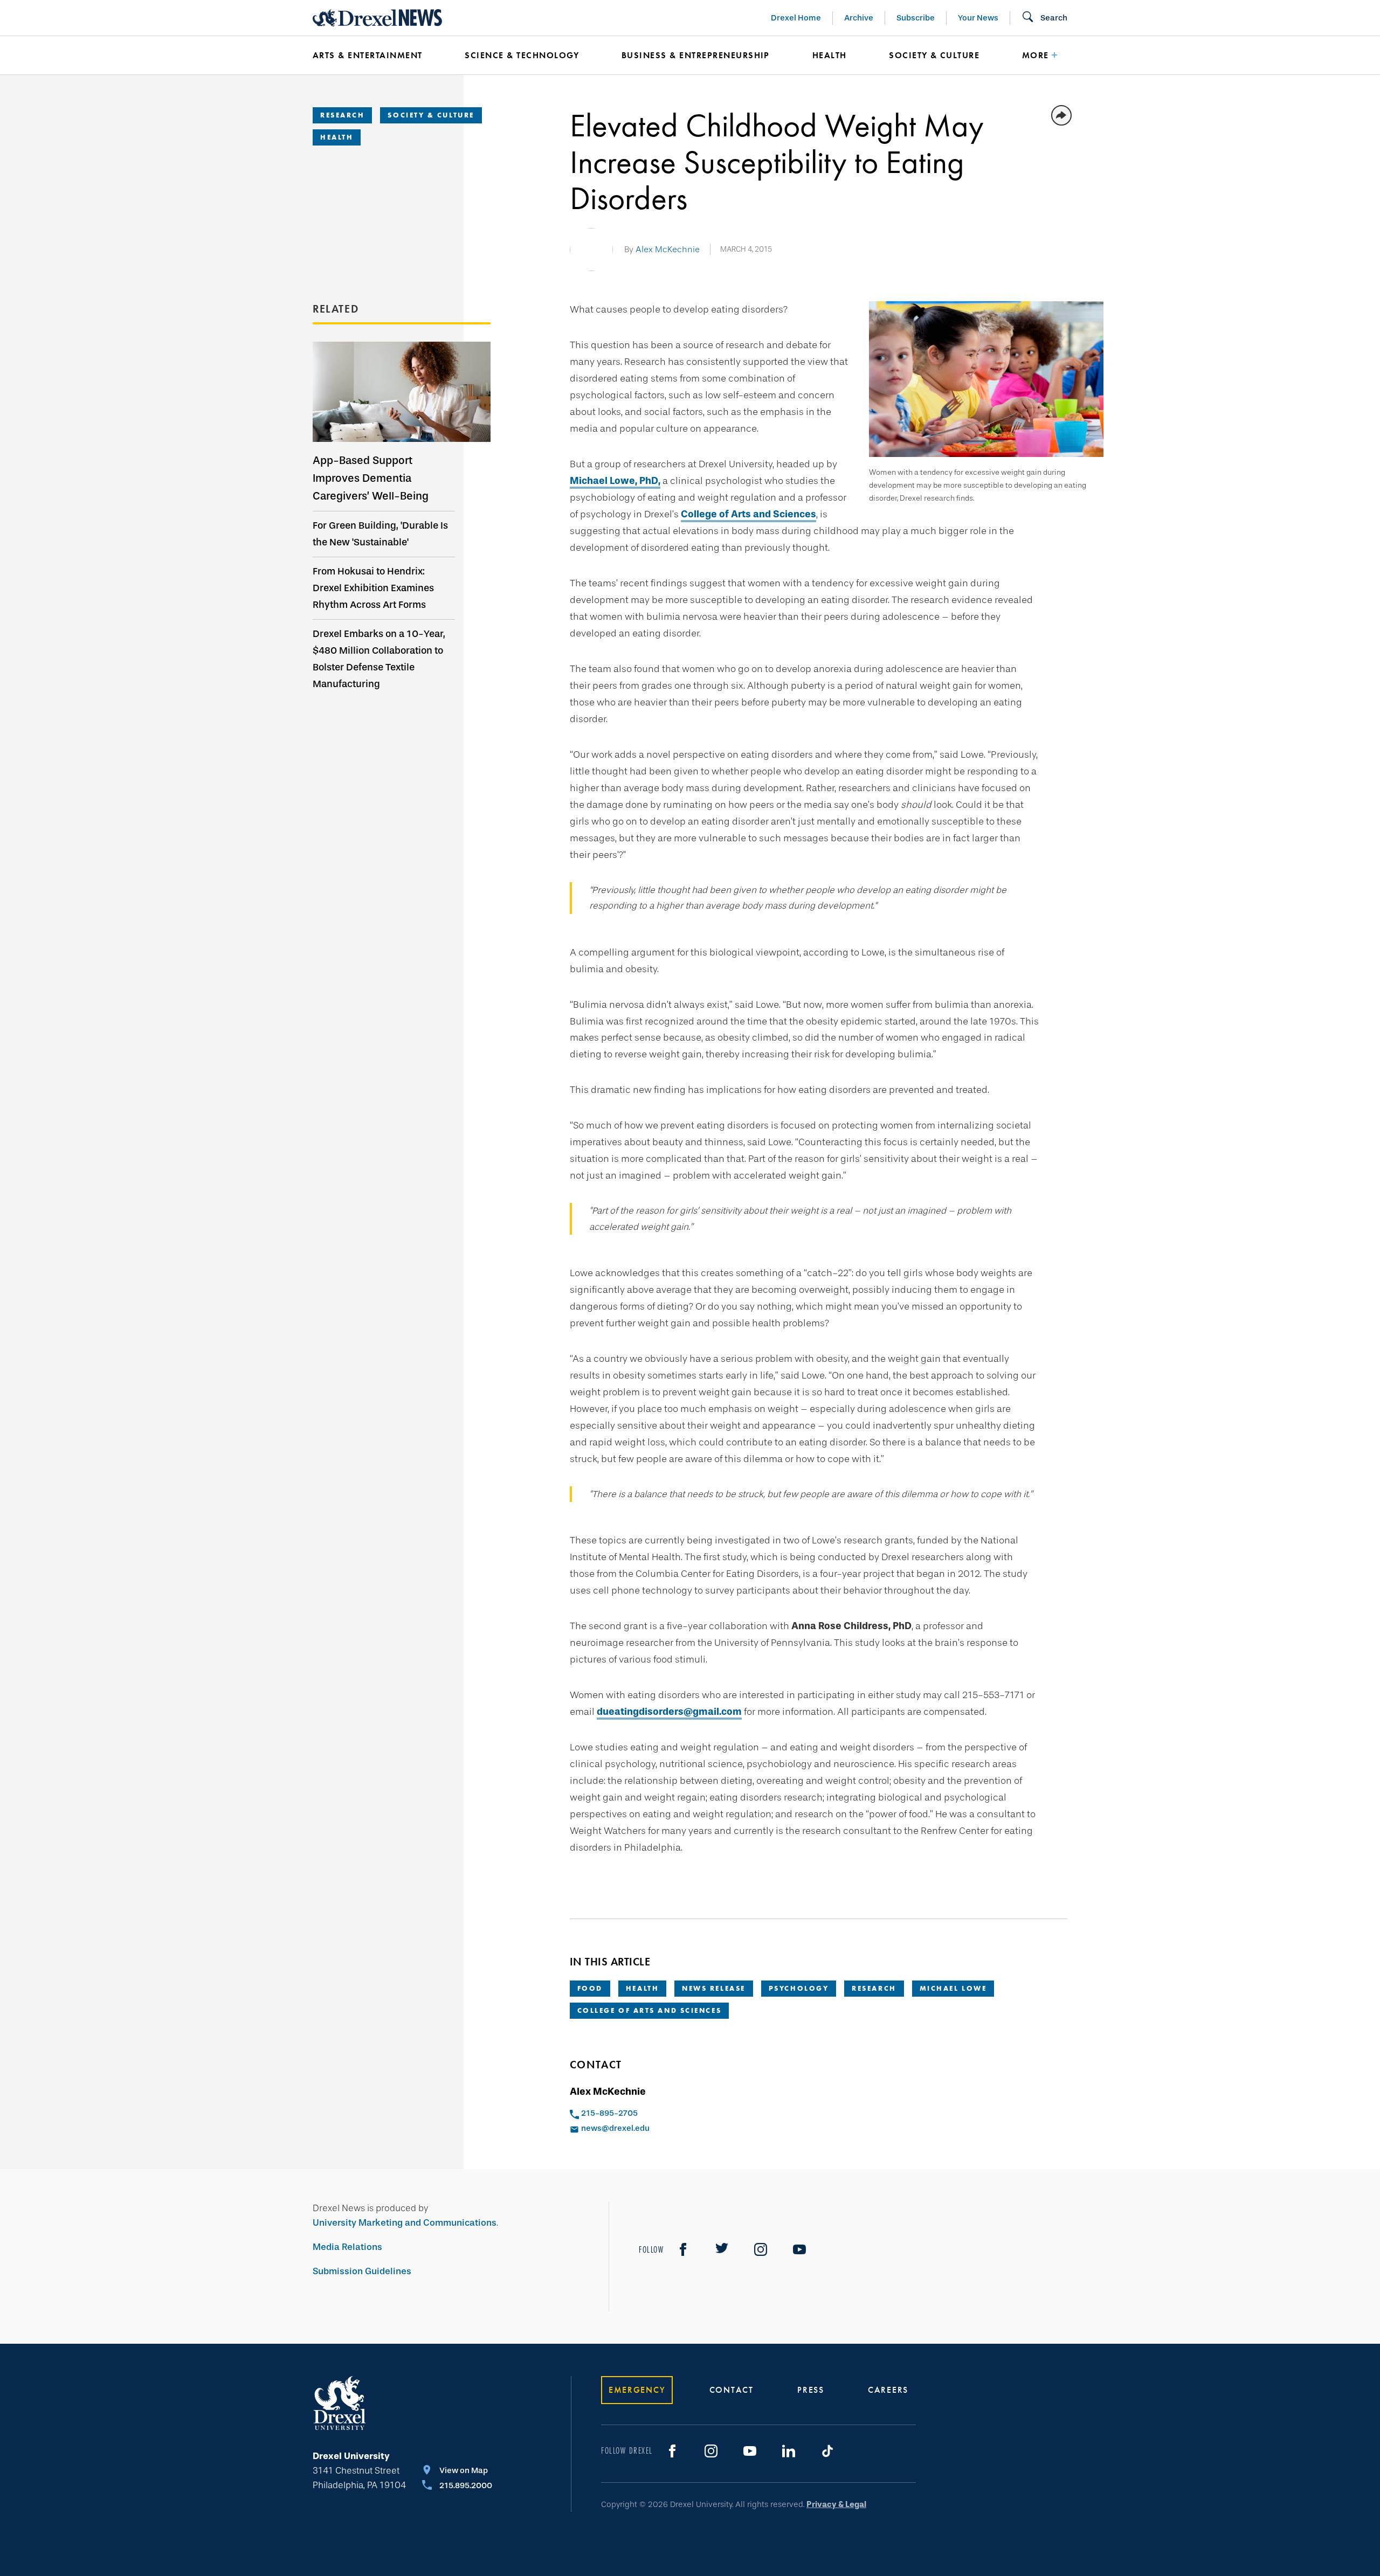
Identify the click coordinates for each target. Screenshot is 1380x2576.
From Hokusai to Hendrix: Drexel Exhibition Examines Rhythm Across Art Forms (373, 588)
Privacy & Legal (836, 2504)
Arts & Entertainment (368, 55)
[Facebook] (683, 2249)
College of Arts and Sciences (748, 514)
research (874, 1988)
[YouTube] (799, 2249)
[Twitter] (722, 2249)
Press (811, 2390)
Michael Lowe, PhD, (615, 481)
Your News (978, 18)
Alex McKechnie (668, 249)
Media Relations (347, 2247)
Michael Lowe (953, 1988)
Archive (859, 18)
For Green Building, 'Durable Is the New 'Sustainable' (380, 534)
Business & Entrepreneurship (696, 55)
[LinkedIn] (789, 2451)
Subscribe (916, 18)
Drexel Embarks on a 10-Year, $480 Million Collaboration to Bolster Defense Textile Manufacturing (379, 659)
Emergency (637, 2390)
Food (590, 1988)
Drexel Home (796, 18)
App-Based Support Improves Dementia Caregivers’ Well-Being (371, 478)
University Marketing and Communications (405, 2223)
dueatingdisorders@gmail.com (669, 1712)
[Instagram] (761, 2249)
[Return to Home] (377, 18)
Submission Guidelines (362, 2271)
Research (342, 115)
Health (830, 55)
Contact (732, 2390)
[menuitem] (372, 56)
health (642, 1988)
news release (714, 1988)
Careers (888, 2390)
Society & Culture (934, 55)
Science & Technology (522, 55)
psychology (799, 1988)
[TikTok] (827, 2451)
